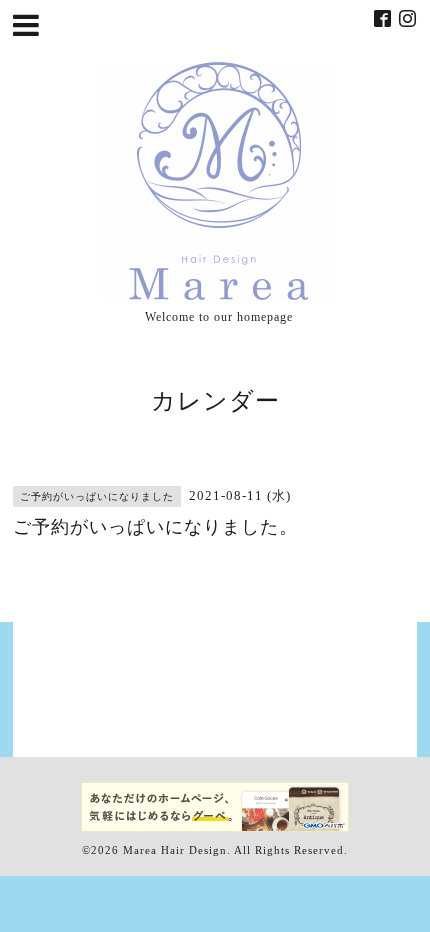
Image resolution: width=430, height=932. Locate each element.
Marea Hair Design (175, 850)
